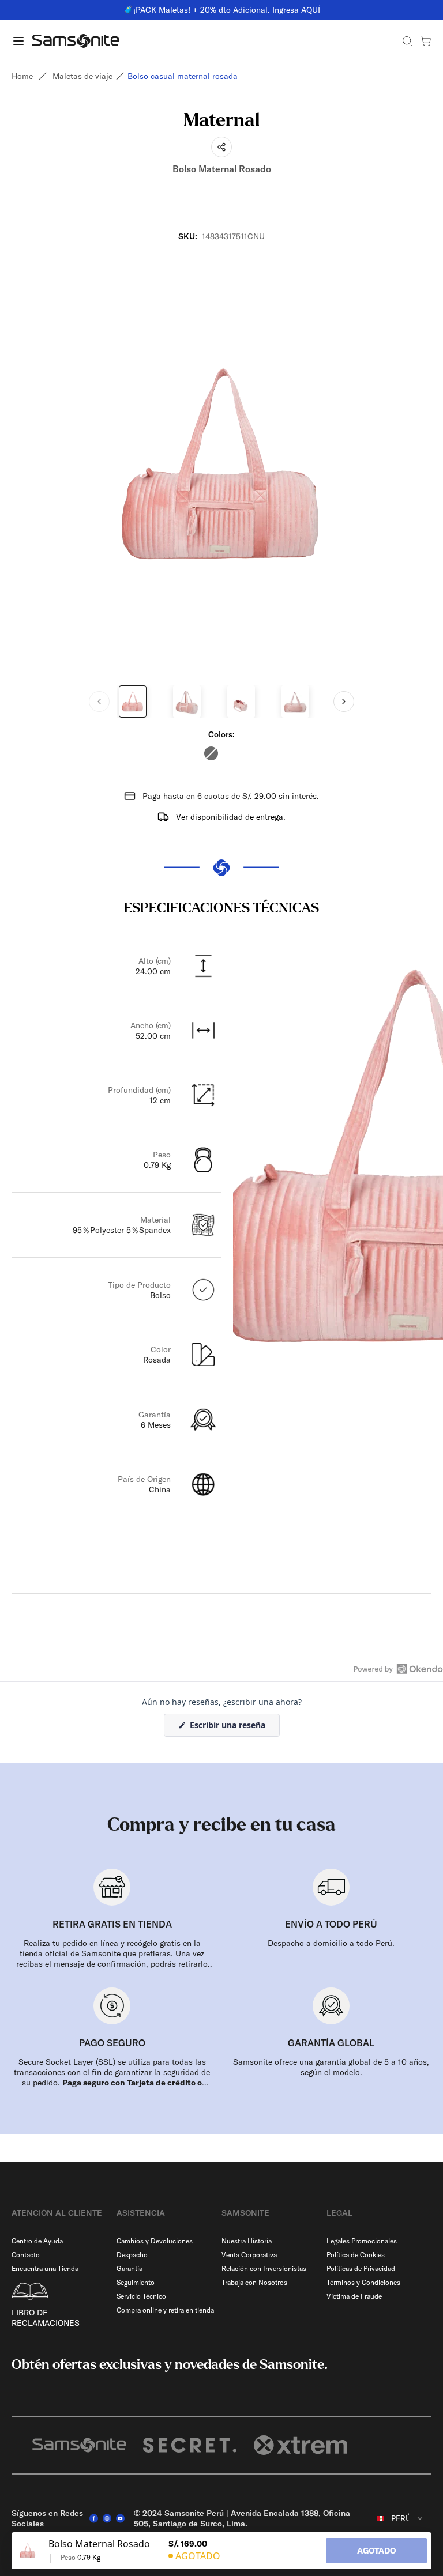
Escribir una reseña (234, 1728)
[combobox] (401, 2518)
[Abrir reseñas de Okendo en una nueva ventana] (398, 1669)
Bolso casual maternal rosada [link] (183, 76)
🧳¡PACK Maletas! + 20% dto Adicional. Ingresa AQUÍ (222, 10)
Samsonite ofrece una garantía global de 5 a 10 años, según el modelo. (331, 2067)
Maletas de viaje (82, 76)
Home (22, 76)
